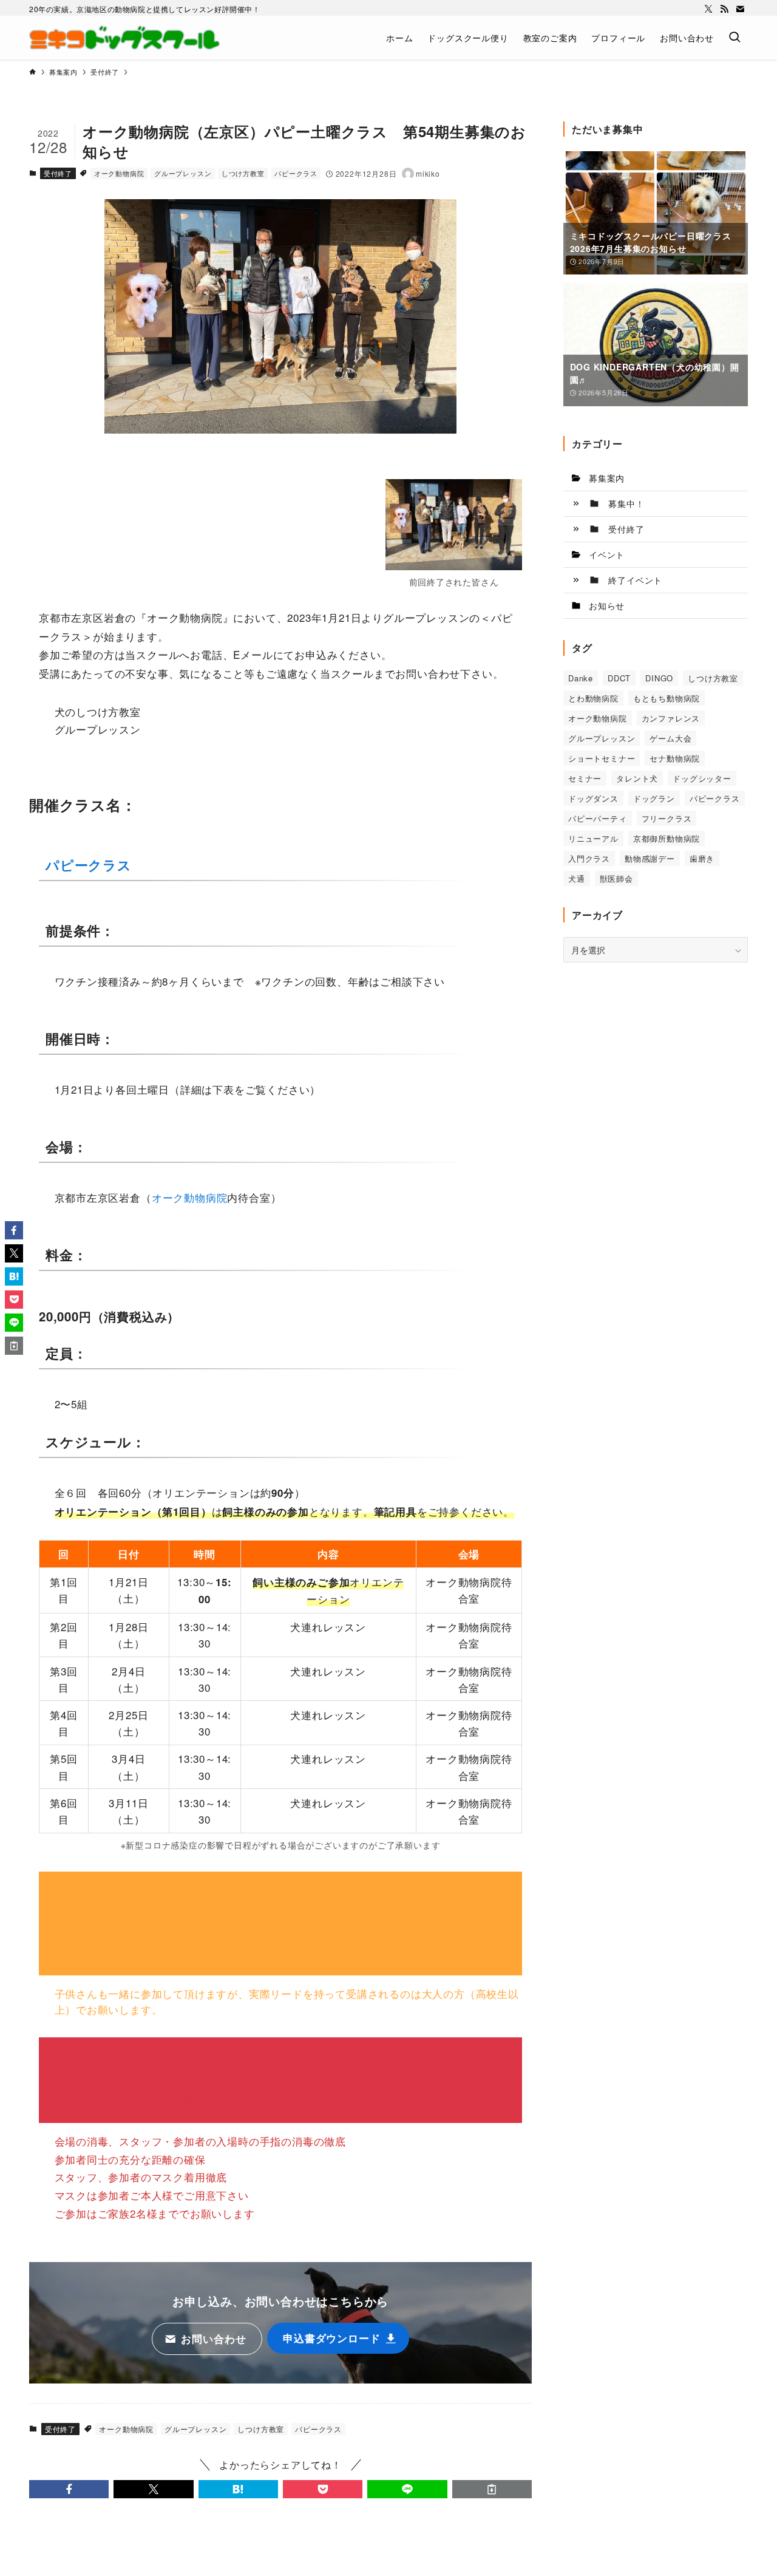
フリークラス (667, 818)
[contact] (740, 9)
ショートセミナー (602, 758)
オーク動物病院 (119, 173)
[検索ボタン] (735, 38)
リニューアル (593, 838)
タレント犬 (637, 778)
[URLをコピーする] (492, 2489)
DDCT (619, 678)
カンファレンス (671, 718)
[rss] (724, 9)
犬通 (577, 878)
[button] (69, 2489)
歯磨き (702, 858)
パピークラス (296, 173)
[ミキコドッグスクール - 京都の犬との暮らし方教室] (124, 38)
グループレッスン (183, 173)
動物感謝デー (650, 858)
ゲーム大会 (670, 738)
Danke (581, 678)
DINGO (659, 678)
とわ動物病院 (593, 698)
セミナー (585, 778)
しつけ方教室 (243, 173)
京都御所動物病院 (667, 838)
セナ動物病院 (675, 758)
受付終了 (58, 173)
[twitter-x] (708, 9)
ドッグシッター (702, 778)
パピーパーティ (598, 818)
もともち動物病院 (667, 698)
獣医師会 (616, 878)
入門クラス (589, 858)
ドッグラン (654, 798)
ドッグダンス (593, 798)
